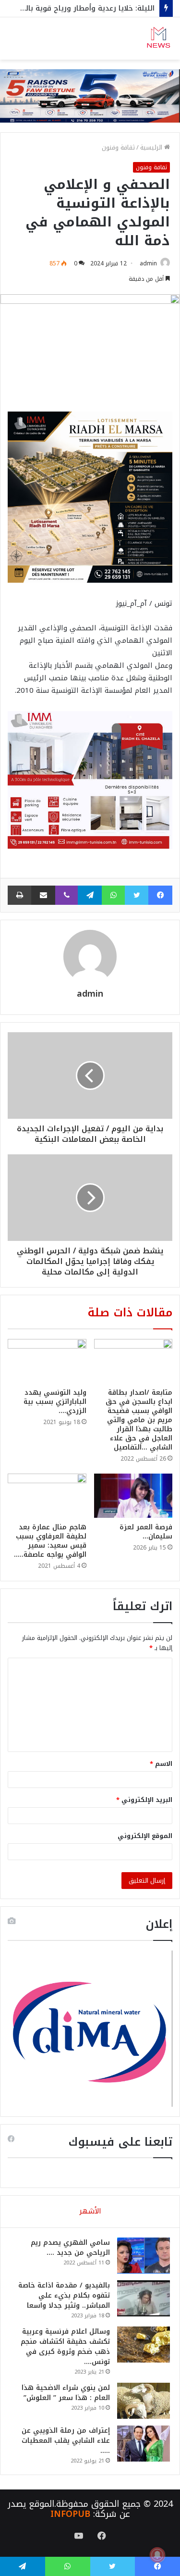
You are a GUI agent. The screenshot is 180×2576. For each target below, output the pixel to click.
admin (148, 263)
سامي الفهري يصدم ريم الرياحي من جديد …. (70, 2248)
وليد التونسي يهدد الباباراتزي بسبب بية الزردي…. (55, 1402)
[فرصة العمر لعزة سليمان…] (133, 1496)
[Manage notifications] (157, 2555)
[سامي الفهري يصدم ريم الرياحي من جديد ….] (144, 2256)
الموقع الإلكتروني (145, 1836)
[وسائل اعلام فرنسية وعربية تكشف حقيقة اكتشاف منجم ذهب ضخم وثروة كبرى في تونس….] (144, 2345)
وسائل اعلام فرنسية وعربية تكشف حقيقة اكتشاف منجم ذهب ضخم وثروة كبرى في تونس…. (65, 2347)
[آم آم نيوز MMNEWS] (158, 38)
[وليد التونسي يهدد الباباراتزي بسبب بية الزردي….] (47, 1361)
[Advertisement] (90, 155)
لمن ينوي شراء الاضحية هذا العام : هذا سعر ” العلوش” (66, 2393)
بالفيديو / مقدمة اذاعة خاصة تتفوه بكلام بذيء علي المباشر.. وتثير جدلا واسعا (64, 2295)
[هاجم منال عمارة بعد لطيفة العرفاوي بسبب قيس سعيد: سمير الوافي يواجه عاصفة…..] (47, 1496)
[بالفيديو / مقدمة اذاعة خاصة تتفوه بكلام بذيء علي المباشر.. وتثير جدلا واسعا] (144, 2298)
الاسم (161, 1764)
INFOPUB (70, 2514)
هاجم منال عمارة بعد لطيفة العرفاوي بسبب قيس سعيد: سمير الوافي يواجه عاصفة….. (50, 1541)
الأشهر (90, 2211)
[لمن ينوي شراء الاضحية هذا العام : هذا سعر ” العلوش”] (144, 2401)
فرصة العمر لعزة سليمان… (146, 1532)
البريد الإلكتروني (144, 1800)
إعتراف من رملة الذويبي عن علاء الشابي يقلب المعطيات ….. (66, 2441)
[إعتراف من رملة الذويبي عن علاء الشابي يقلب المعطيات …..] (144, 2444)
